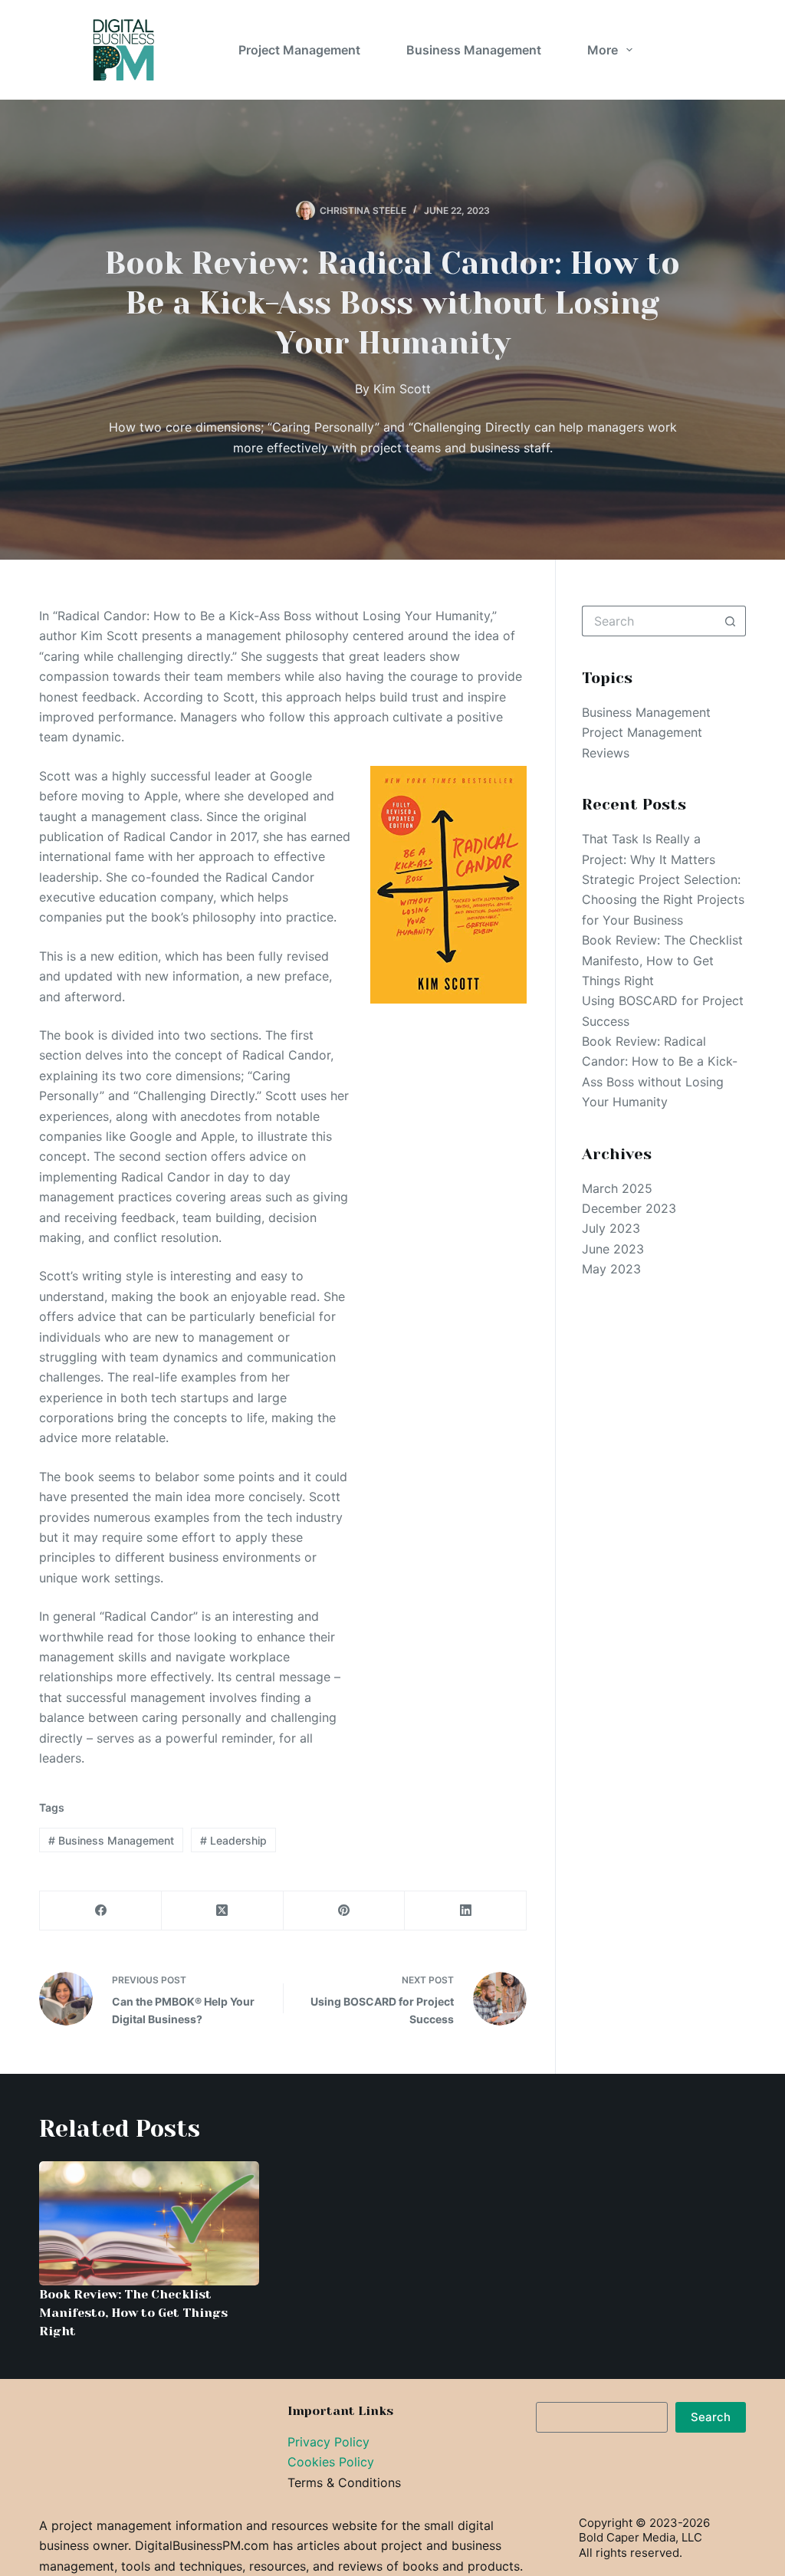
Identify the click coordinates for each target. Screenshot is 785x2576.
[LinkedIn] (466, 1911)
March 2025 (617, 1188)
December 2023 (629, 1208)
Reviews (606, 753)
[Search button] (731, 621)
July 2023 (611, 1228)
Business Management (474, 50)
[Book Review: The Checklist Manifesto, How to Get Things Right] (149, 2223)
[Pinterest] (345, 1911)
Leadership (233, 1840)
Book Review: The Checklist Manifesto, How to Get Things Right (662, 960)
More (603, 50)
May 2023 (611, 1269)
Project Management (299, 50)
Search (711, 2417)
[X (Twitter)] (223, 1911)
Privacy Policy (328, 2442)
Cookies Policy (331, 2462)
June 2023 (613, 1249)
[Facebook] (101, 1911)
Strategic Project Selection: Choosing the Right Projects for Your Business (663, 900)
